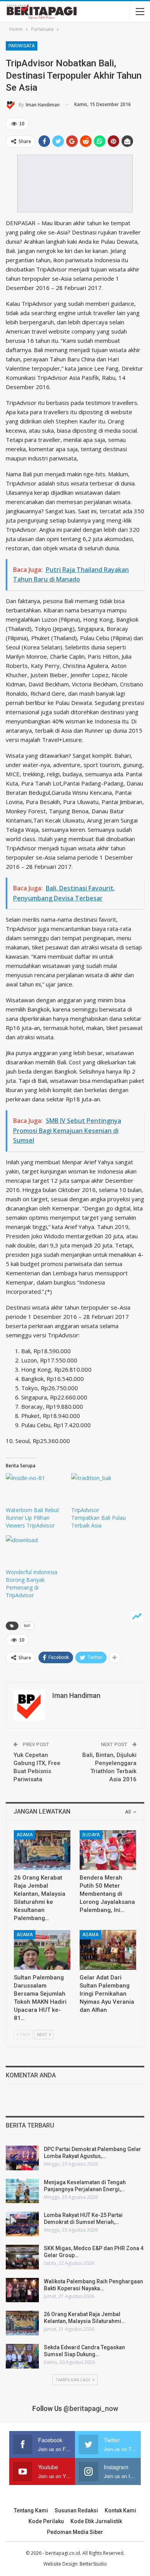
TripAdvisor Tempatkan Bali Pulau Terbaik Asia (98, 1518)
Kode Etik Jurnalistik (96, 2521)
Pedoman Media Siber (75, 2532)
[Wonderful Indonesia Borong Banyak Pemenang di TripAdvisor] (35, 1552)
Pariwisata (22, 46)
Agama (25, 1835)
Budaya (91, 1835)
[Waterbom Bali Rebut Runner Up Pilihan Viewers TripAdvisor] (35, 1490)
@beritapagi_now (91, 2408)
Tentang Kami (31, 2510)
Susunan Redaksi (76, 2510)
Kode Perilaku (46, 2521)
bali (27, 1626)
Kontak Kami (120, 2510)
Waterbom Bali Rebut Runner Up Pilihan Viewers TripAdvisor (32, 1518)
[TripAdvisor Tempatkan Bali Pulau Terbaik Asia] (100, 1490)
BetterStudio (93, 2564)
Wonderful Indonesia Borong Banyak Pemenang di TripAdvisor (32, 1584)
